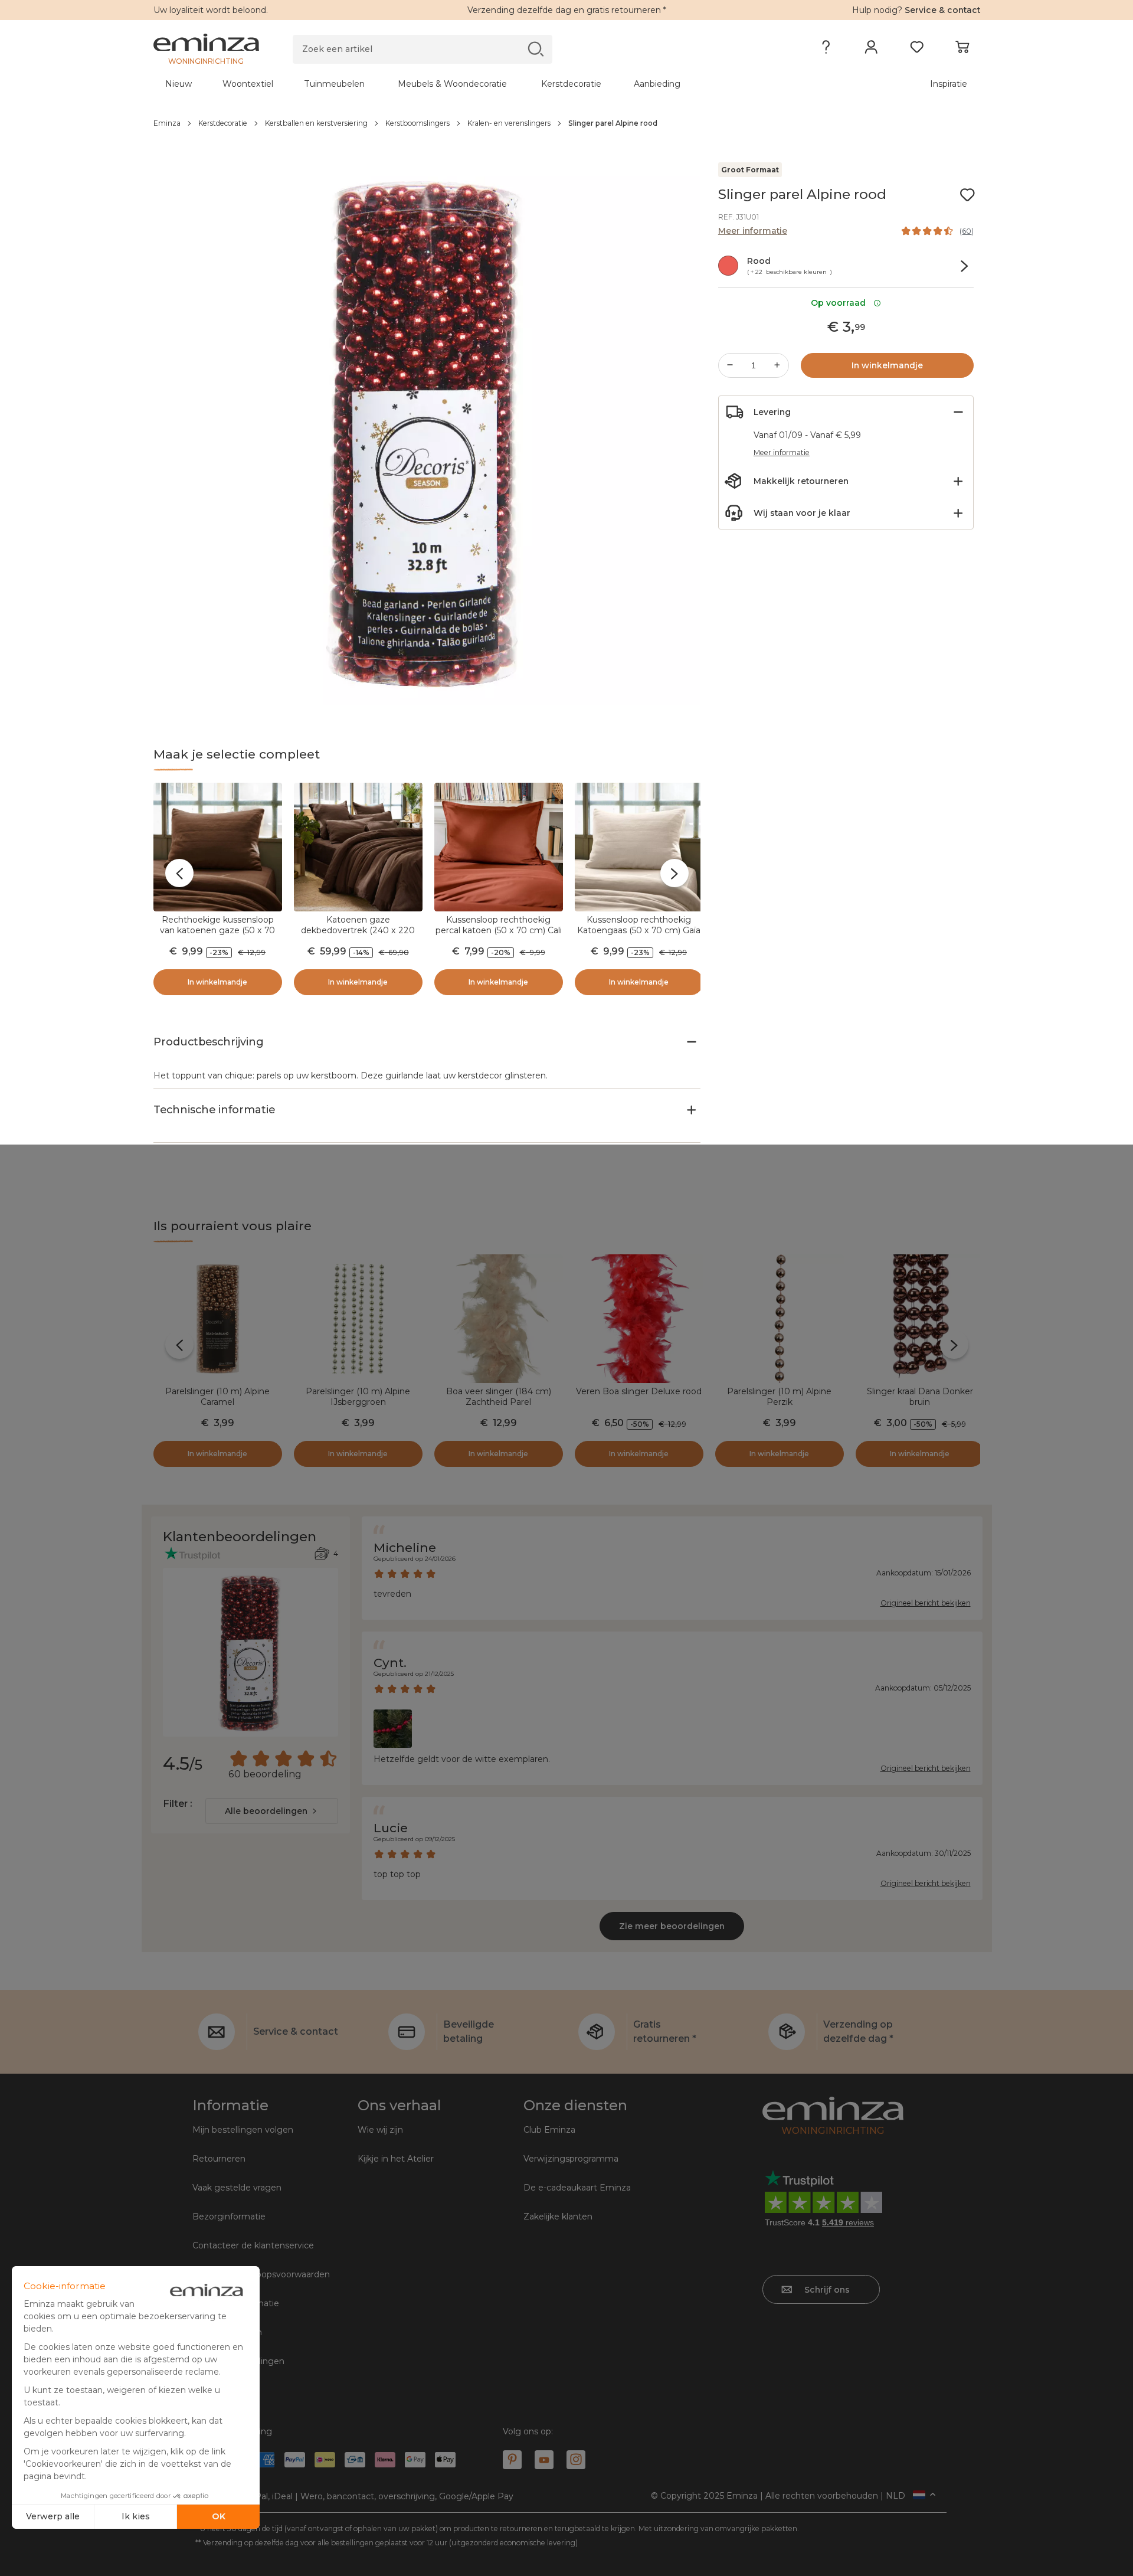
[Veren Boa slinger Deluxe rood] (639, 1319)
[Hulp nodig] (826, 50)
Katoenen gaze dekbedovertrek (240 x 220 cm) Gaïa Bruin (358, 930)
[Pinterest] (512, 2460)
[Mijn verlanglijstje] (917, 50)
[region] (567, 123)
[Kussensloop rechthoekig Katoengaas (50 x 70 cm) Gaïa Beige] (639, 847)
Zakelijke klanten (558, 2217)
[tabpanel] (465, 84)
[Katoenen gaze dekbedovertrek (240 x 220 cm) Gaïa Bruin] (358, 847)
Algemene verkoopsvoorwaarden (261, 2274)
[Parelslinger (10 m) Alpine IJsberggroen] (358, 1319)
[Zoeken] (536, 49)
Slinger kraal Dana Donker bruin (920, 1397)
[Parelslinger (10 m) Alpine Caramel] (218, 1319)
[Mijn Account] (871, 50)
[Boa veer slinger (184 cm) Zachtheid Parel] (499, 1319)
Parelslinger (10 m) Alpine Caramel (217, 1397)
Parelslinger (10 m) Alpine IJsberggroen (358, 1397)
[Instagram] (576, 2460)
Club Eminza (549, 2130)
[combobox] (272, 1811)
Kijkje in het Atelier (396, 2159)
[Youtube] (544, 2460)
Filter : (177, 1804)
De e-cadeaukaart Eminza (577, 2188)
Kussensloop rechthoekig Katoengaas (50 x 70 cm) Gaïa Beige (639, 930)
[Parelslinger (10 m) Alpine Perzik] (780, 1319)
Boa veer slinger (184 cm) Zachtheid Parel (499, 1397)
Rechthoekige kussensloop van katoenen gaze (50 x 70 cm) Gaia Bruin (217, 930)
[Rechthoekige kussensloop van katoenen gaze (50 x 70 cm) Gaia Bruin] (218, 847)
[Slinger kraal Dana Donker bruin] (920, 1319)
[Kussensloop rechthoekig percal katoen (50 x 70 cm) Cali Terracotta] (499, 847)
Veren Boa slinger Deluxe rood (639, 1391)
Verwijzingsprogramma (571, 2159)
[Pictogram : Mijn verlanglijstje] (967, 195)
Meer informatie (753, 231)
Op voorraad (841, 303)
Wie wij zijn (380, 2130)
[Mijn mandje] (962, 50)
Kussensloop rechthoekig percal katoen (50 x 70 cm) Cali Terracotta (499, 930)
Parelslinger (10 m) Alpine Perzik (779, 1397)
